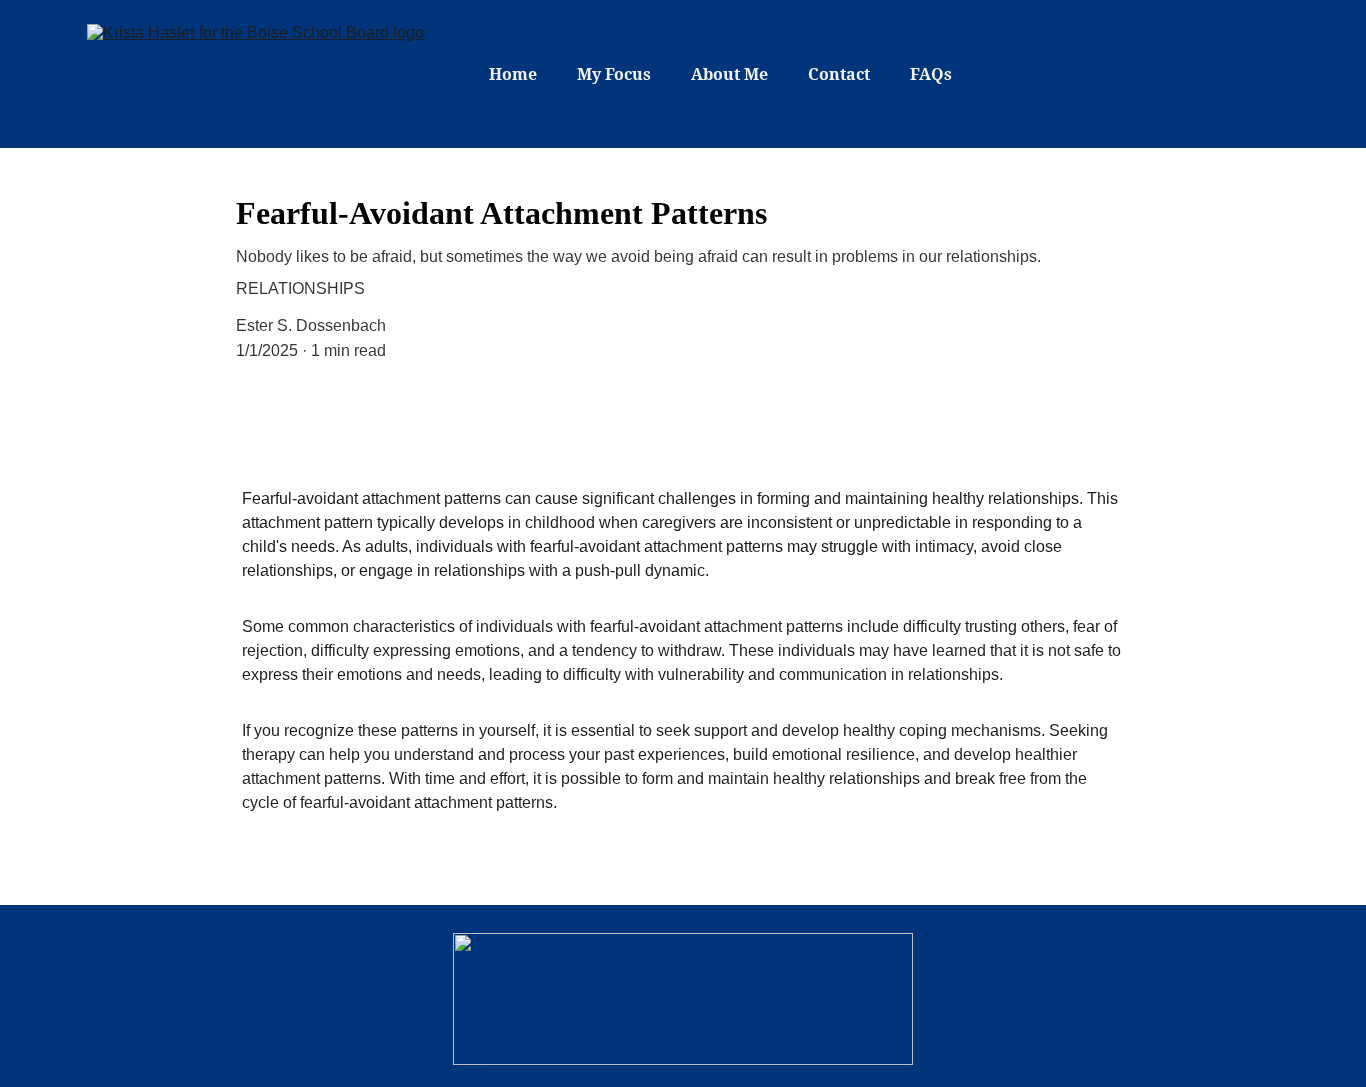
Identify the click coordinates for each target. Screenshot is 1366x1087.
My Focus (614, 74)
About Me (729, 74)
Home (513, 74)
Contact (839, 74)
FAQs (931, 74)
